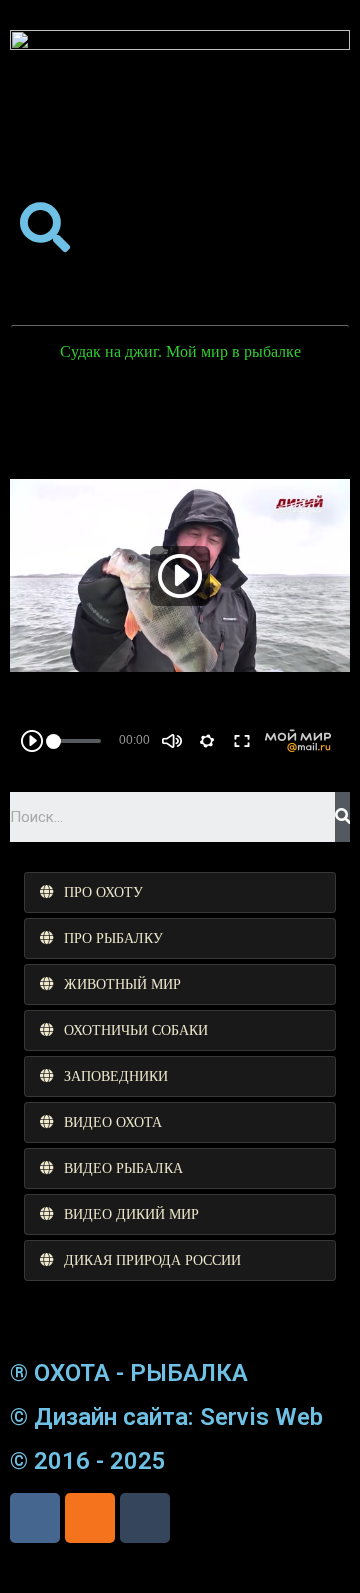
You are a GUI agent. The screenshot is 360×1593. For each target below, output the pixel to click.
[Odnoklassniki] (90, 1518)
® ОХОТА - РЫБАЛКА (129, 1373)
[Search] (342, 817)
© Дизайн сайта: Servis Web (166, 1417)
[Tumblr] (145, 1518)
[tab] (180, 892)
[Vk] (35, 1518)
